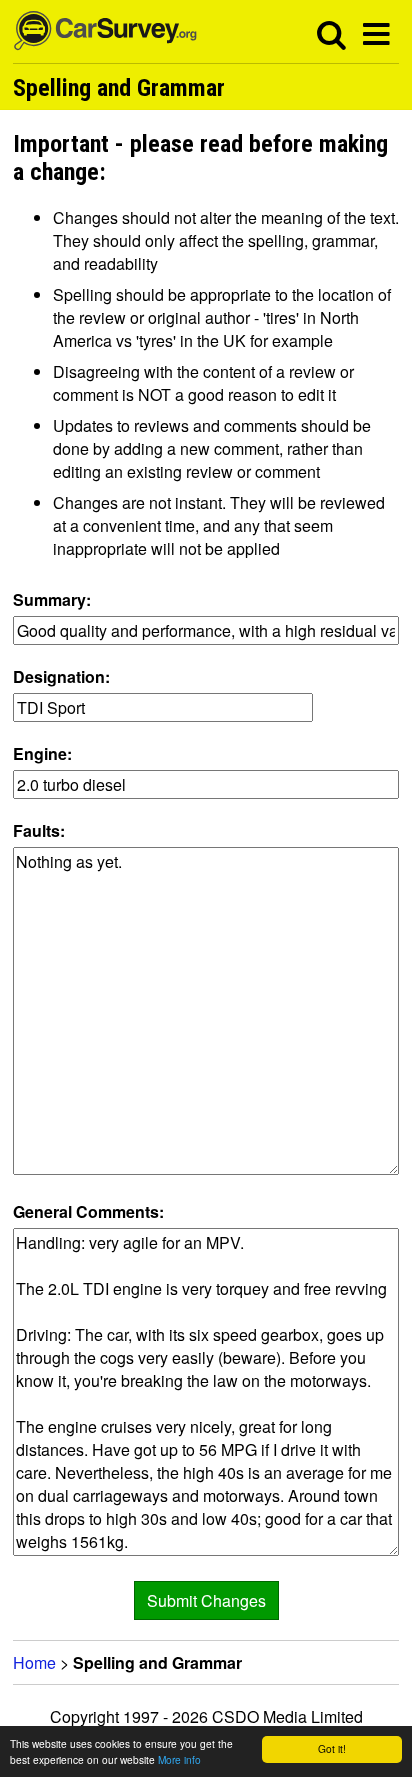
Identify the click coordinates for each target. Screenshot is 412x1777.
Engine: (42, 753)
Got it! (332, 1748)
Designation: (61, 676)
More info (179, 1759)
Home (34, 1662)
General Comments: (88, 1211)
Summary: (52, 599)
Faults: (39, 830)
